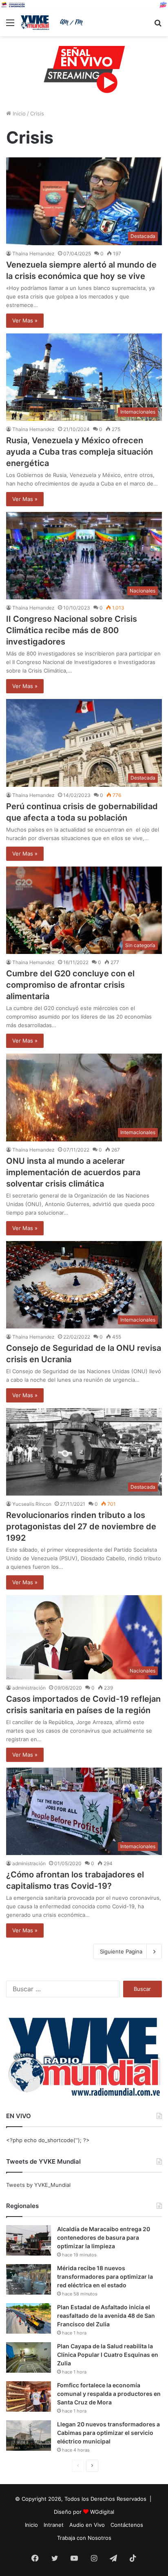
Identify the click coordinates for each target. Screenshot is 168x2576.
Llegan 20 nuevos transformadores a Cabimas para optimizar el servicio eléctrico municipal (108, 2433)
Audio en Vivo (87, 2525)
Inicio (18, 113)
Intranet (54, 2525)
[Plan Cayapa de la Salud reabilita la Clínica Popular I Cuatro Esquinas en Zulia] (29, 2357)
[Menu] (10, 25)
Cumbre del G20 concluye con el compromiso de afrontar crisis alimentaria (70, 985)
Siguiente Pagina (121, 1951)
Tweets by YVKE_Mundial (38, 2185)
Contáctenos (127, 2525)
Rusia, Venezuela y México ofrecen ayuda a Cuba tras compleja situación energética (80, 452)
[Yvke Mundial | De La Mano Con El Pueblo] (53, 23)
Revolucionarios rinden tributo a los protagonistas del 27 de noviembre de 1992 (81, 1526)
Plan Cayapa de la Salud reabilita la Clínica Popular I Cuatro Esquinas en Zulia (108, 2355)
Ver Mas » (25, 320)
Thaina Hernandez (33, 254)
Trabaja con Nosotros (84, 2538)
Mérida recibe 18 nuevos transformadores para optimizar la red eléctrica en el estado (105, 2277)
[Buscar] (158, 25)
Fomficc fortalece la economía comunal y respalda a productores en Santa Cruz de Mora (109, 2394)
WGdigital (102, 2512)
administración (29, 1688)
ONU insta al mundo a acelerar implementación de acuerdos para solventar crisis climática (73, 1172)
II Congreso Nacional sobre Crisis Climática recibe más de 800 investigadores (72, 630)
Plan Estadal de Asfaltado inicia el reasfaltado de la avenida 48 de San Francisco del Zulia (106, 2316)
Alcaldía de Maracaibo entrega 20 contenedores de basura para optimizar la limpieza (104, 2237)
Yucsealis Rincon (32, 1504)
